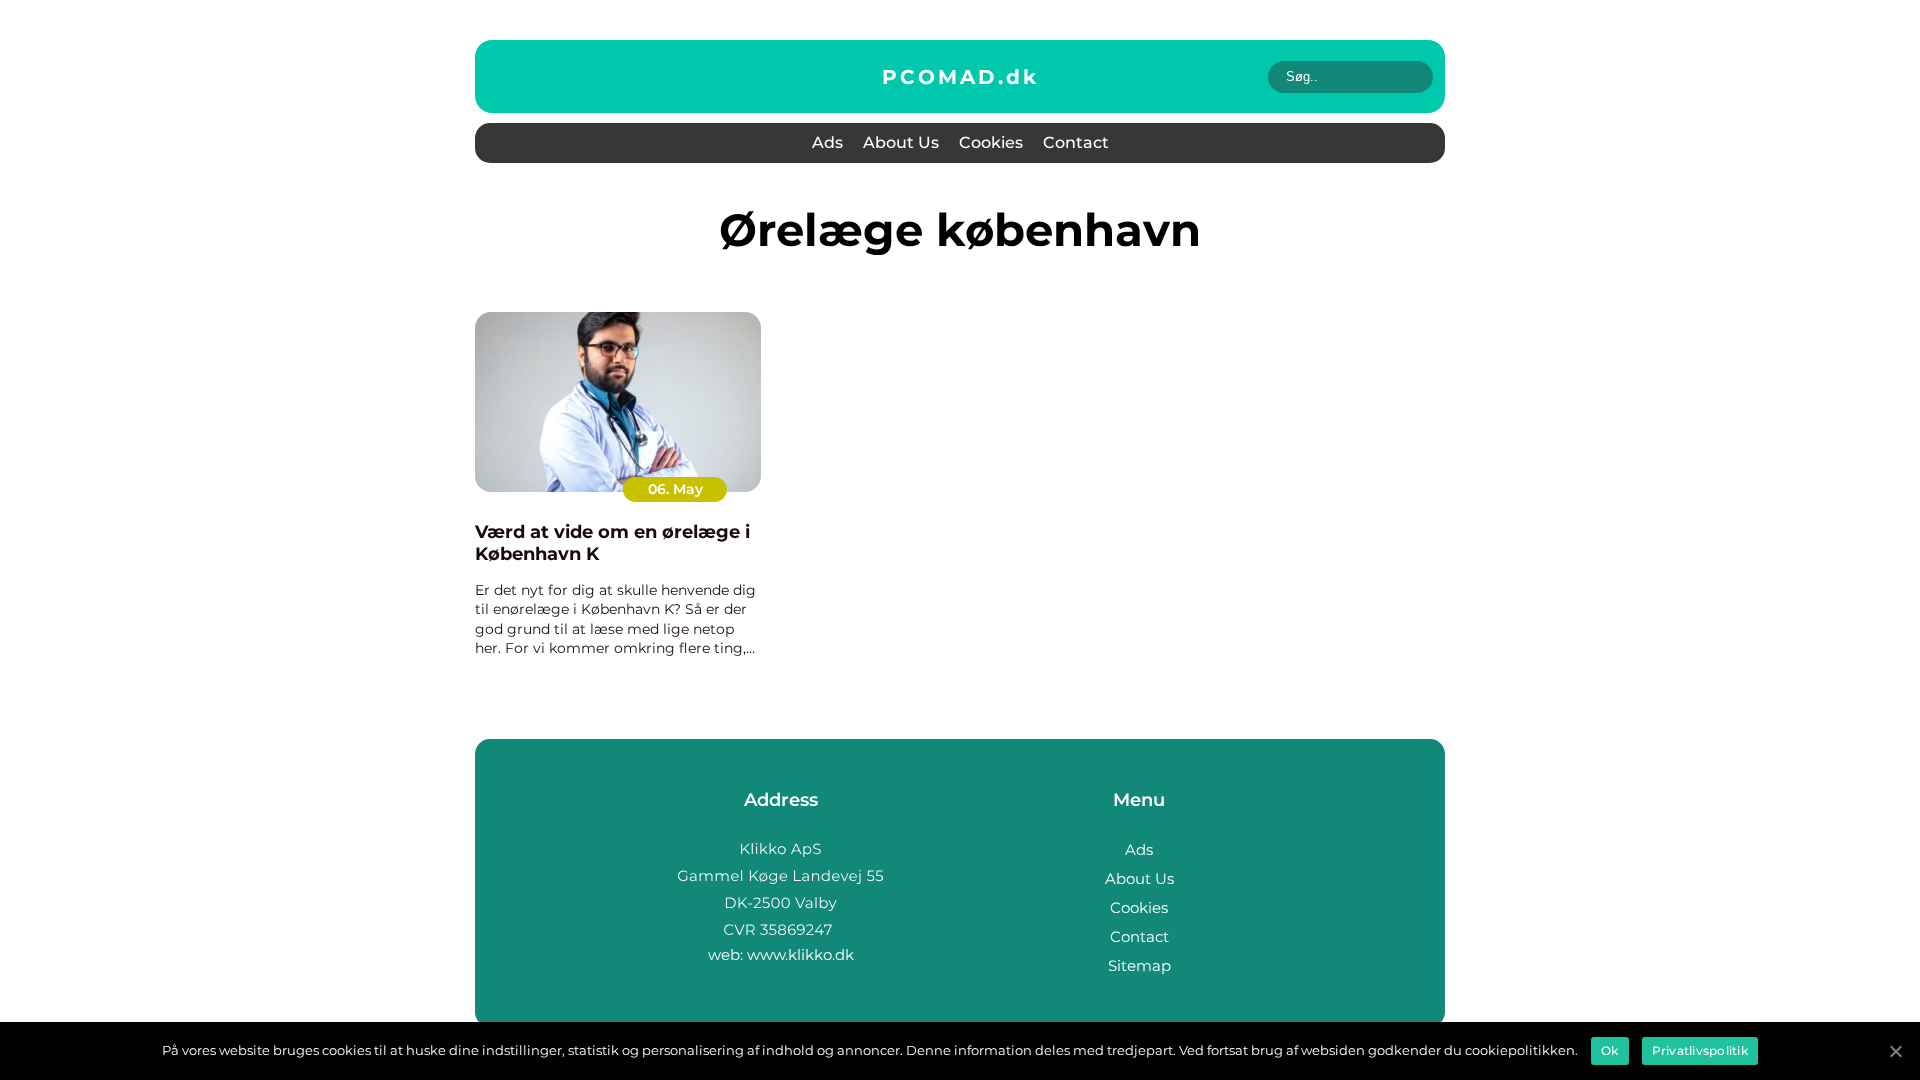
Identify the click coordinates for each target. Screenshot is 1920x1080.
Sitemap (1139, 965)
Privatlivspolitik (1700, 1050)
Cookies (991, 142)
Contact (1076, 142)
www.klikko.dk (800, 954)
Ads (827, 142)
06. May (675, 489)
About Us (901, 142)
